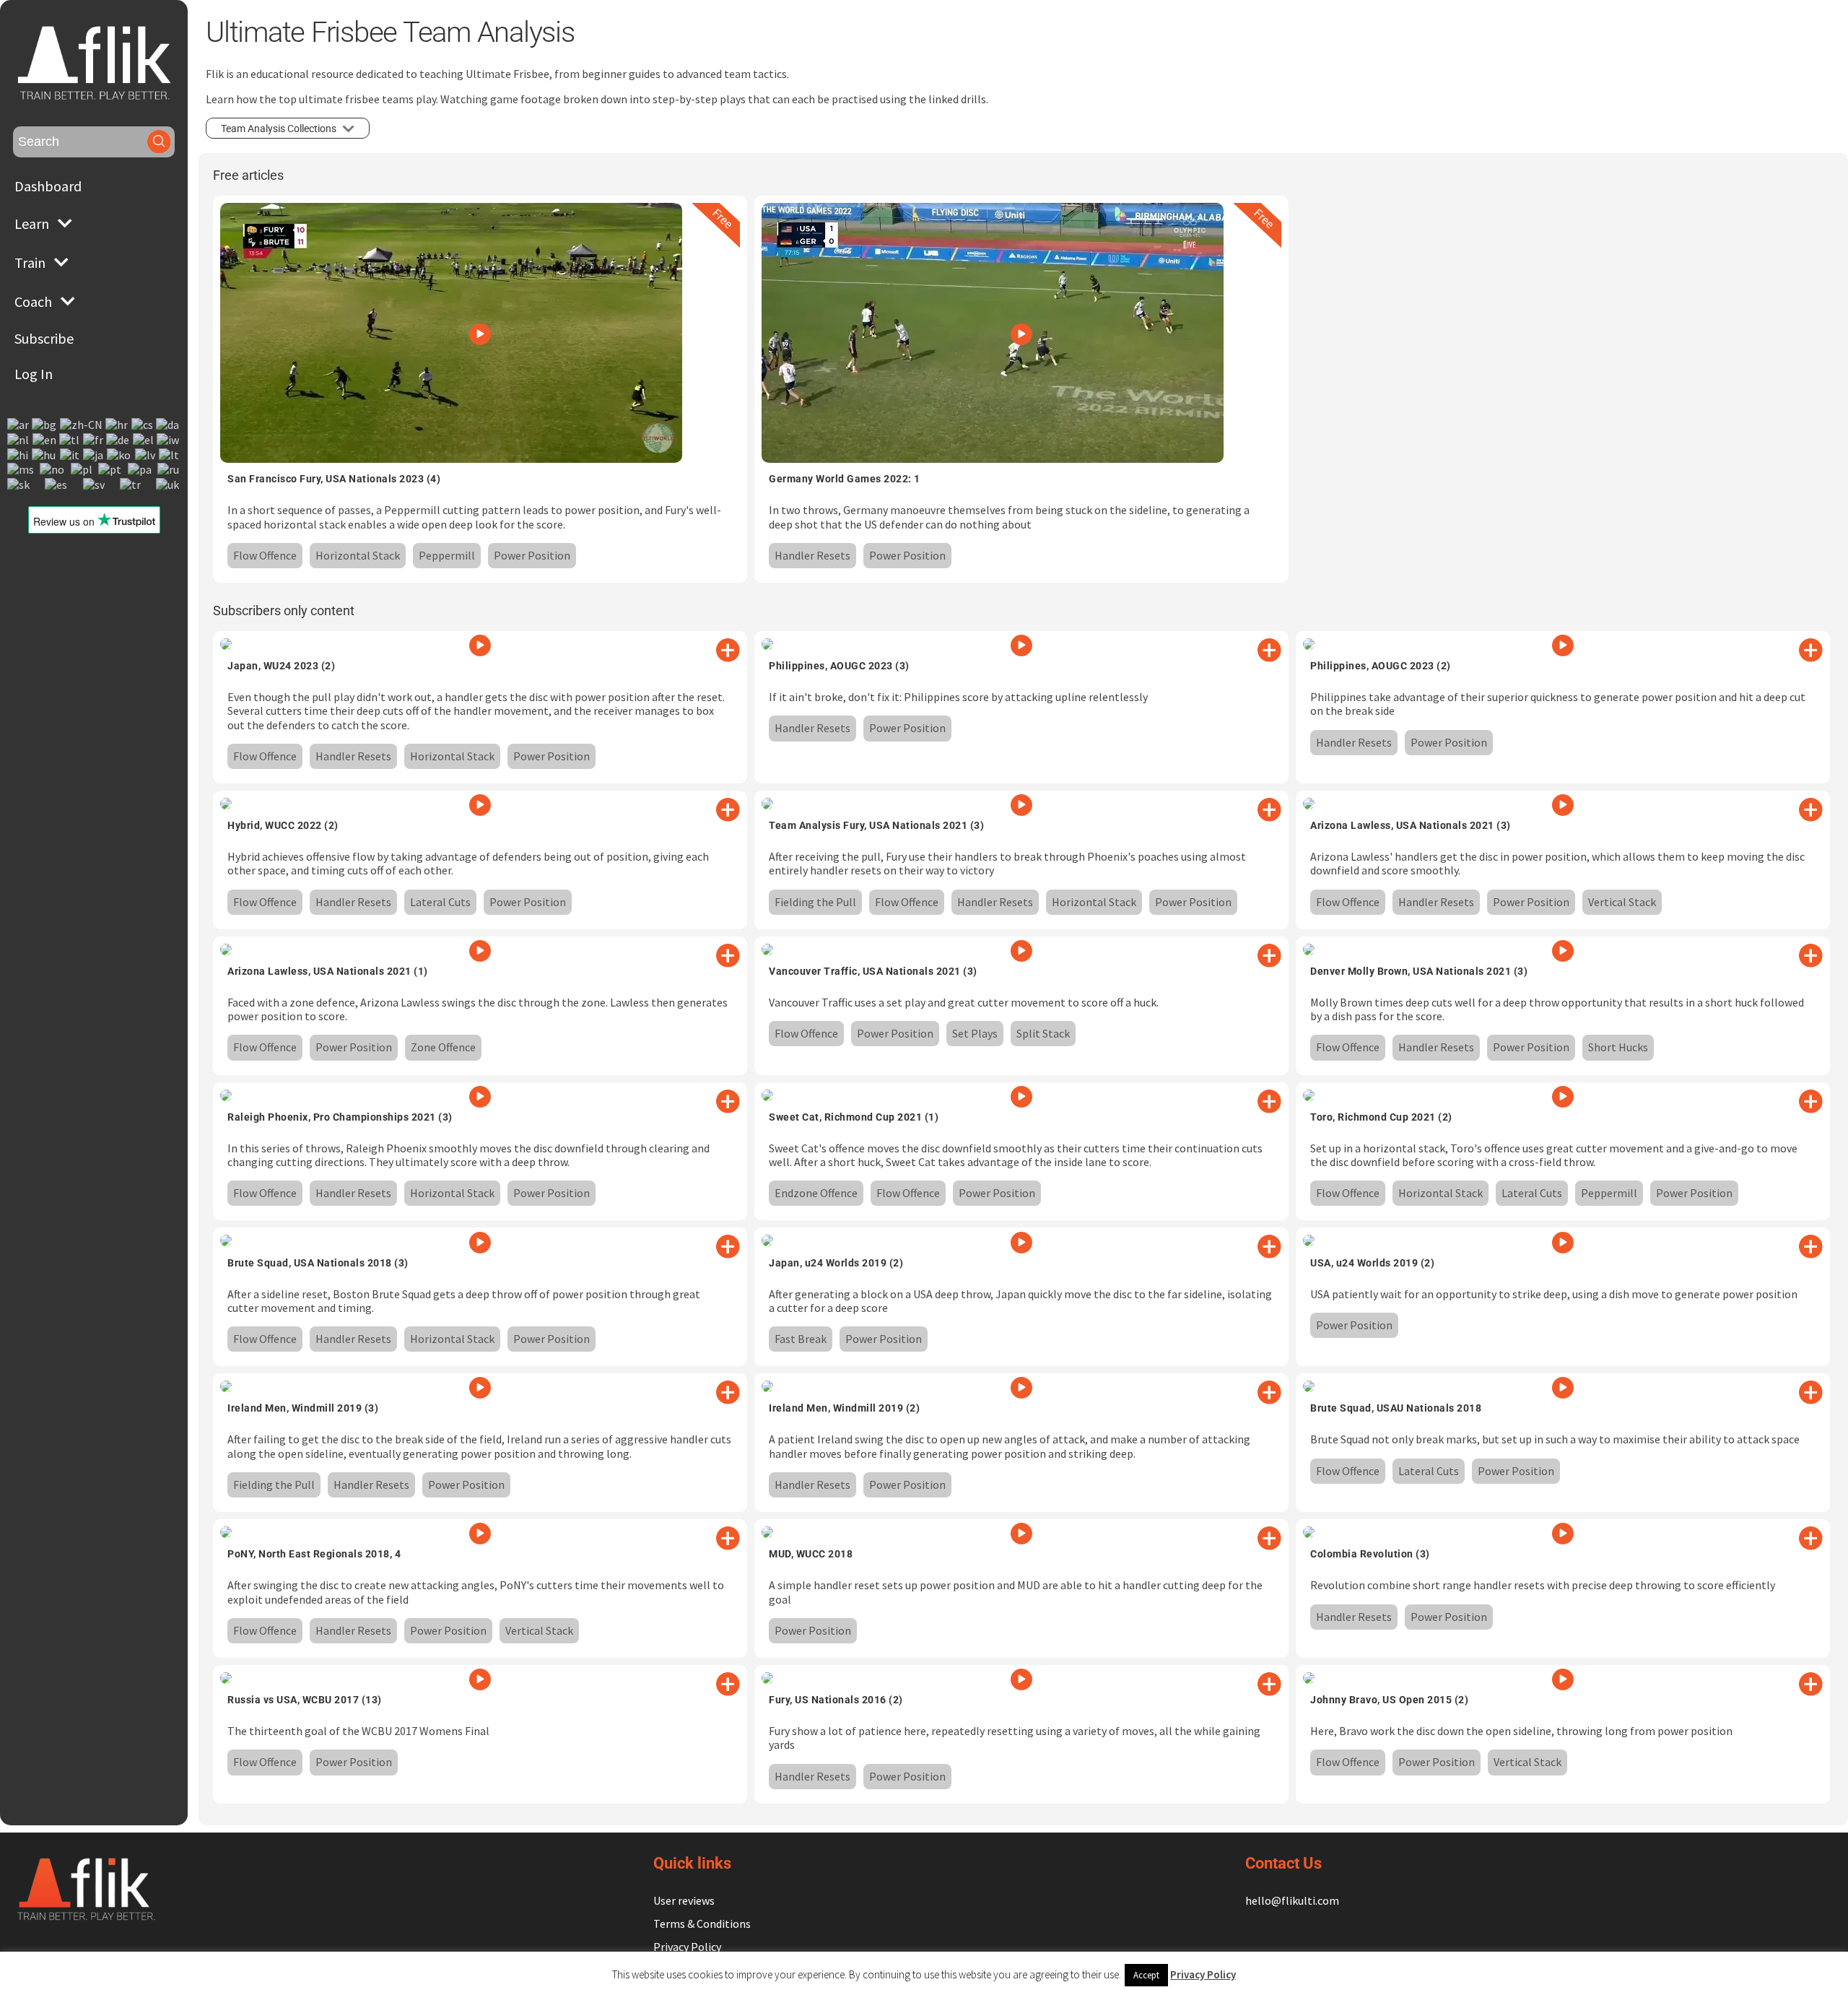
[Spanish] (57, 484)
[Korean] (119, 455)
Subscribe (44, 338)
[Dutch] (19, 439)
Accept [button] (1146, 1975)
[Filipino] (70, 439)
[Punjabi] (140, 470)
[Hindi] (18, 455)
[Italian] (70, 455)
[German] (118, 439)
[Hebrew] (169, 439)
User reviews (684, 1900)
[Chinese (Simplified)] (82, 425)
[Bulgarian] (45, 425)
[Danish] (168, 425)
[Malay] (21, 470)
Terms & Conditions (702, 1924)
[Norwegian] (53, 470)
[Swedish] (95, 484)
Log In (34, 374)
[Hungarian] (44, 455)
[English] (45, 439)
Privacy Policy (687, 1947)
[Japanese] (94, 455)
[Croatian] (117, 425)
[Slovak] (19, 484)
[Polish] (82, 470)
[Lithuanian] (170, 455)
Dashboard (48, 186)
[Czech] (143, 425)
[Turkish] (131, 484)
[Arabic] (19, 425)
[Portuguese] (110, 470)
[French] (94, 439)
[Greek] (144, 439)
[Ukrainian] (168, 484)
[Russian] (169, 470)
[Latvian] (146, 455)
